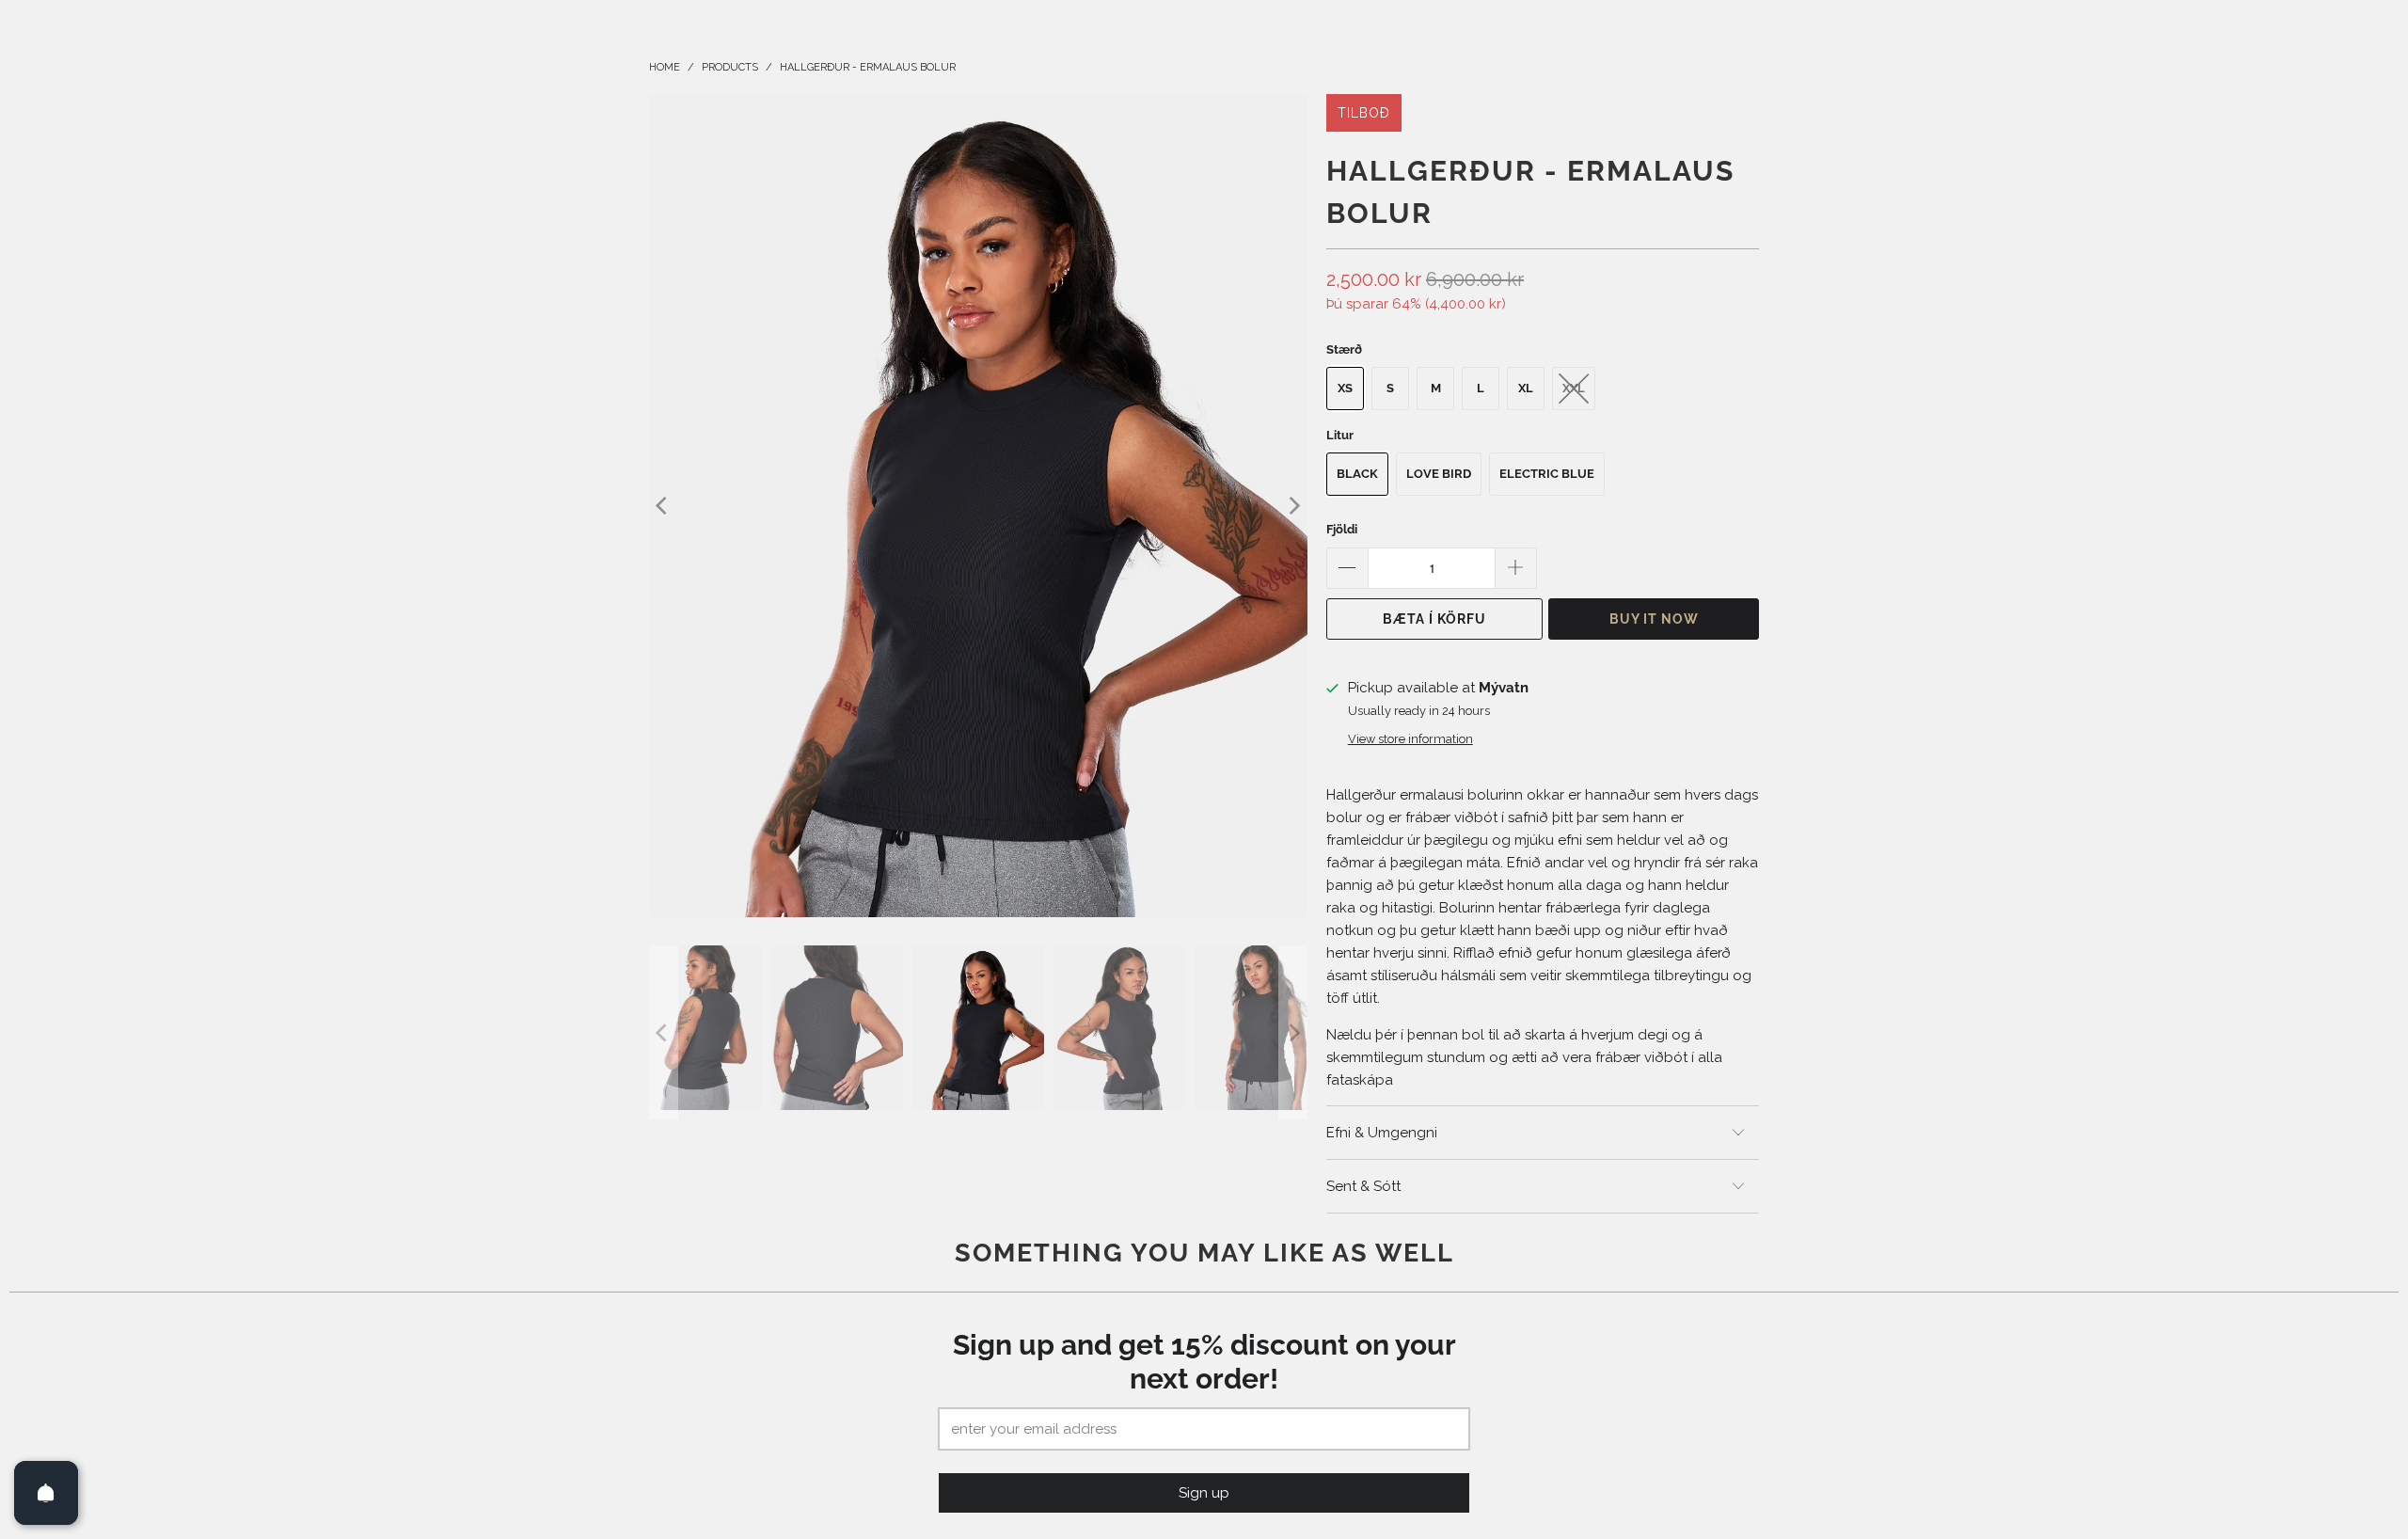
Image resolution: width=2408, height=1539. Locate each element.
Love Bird (1439, 474)
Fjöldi (1342, 529)
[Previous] (663, 506)
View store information (1410, 739)
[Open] (46, 1493)
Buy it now (1654, 619)
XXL (1574, 388)
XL (1526, 388)
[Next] (1293, 506)
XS (1345, 388)
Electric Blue (1547, 474)
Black (1357, 474)
